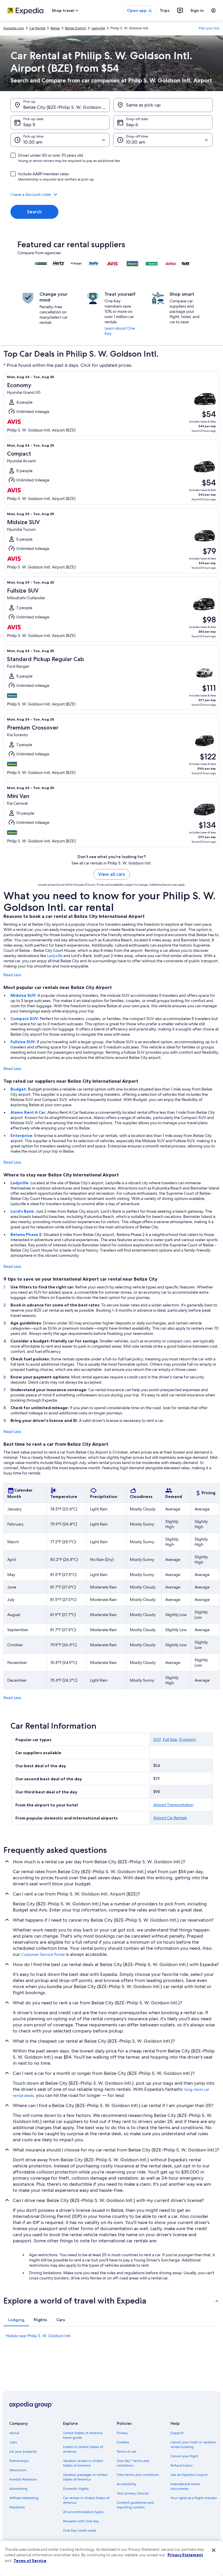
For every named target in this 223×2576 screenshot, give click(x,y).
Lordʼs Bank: (23, 1211)
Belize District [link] (76, 28)
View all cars (111, 874)
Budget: (19, 1089)
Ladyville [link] (98, 28)
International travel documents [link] (185, 2486)
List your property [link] (23, 2452)
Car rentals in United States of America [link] (86, 2500)
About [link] (14, 2433)
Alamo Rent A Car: (29, 1112)
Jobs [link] (13, 2442)
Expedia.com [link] (14, 28)
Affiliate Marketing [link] (24, 2498)
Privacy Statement (185, 2555)
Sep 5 (29, 125)
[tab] (16, 2320)
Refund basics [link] (181, 2465)
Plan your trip (209, 28)
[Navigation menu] (213, 10)
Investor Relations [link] (23, 2479)
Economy (188, 1739)
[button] (111, 194)
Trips (165, 10)
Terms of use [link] (127, 2452)
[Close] (214, 2550)
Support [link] (177, 2433)
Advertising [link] (18, 2489)
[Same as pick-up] (163, 105)
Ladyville (55, 956)
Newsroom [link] (18, 2470)
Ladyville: (20, 1183)
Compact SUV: (25, 1019)
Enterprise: (22, 1136)
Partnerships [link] (19, 2461)
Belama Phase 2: (27, 1234)
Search (34, 212)
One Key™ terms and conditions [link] (133, 2463)
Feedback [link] (17, 2507)
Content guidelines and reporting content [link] (135, 2505)
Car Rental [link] (37, 28)
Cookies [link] (123, 2442)
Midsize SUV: (24, 995)
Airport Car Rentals (170, 1818)
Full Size (170, 1739)
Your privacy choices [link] (133, 2493)
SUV (157, 1739)
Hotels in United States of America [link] (83, 2449)
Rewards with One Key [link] (81, 2521)
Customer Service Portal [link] (43, 1954)
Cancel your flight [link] (184, 2456)
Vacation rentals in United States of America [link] (83, 2463)
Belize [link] (55, 28)
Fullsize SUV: (24, 1042)
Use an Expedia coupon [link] (189, 2475)
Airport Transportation (173, 1805)
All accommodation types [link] (83, 2512)
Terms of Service (30, 2561)
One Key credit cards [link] (80, 2530)
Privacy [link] (122, 2433)
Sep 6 (132, 125)
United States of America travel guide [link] (83, 2435)
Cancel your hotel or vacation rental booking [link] (193, 2445)
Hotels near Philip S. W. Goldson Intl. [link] (39, 2336)
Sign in (197, 10)
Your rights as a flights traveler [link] (194, 2498)
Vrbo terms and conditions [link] (138, 2475)
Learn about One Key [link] (120, 331)
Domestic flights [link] (76, 2489)
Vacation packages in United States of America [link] (85, 2477)
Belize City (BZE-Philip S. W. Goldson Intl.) (66, 107)
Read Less (12, 975)
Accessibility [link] (126, 2484)
